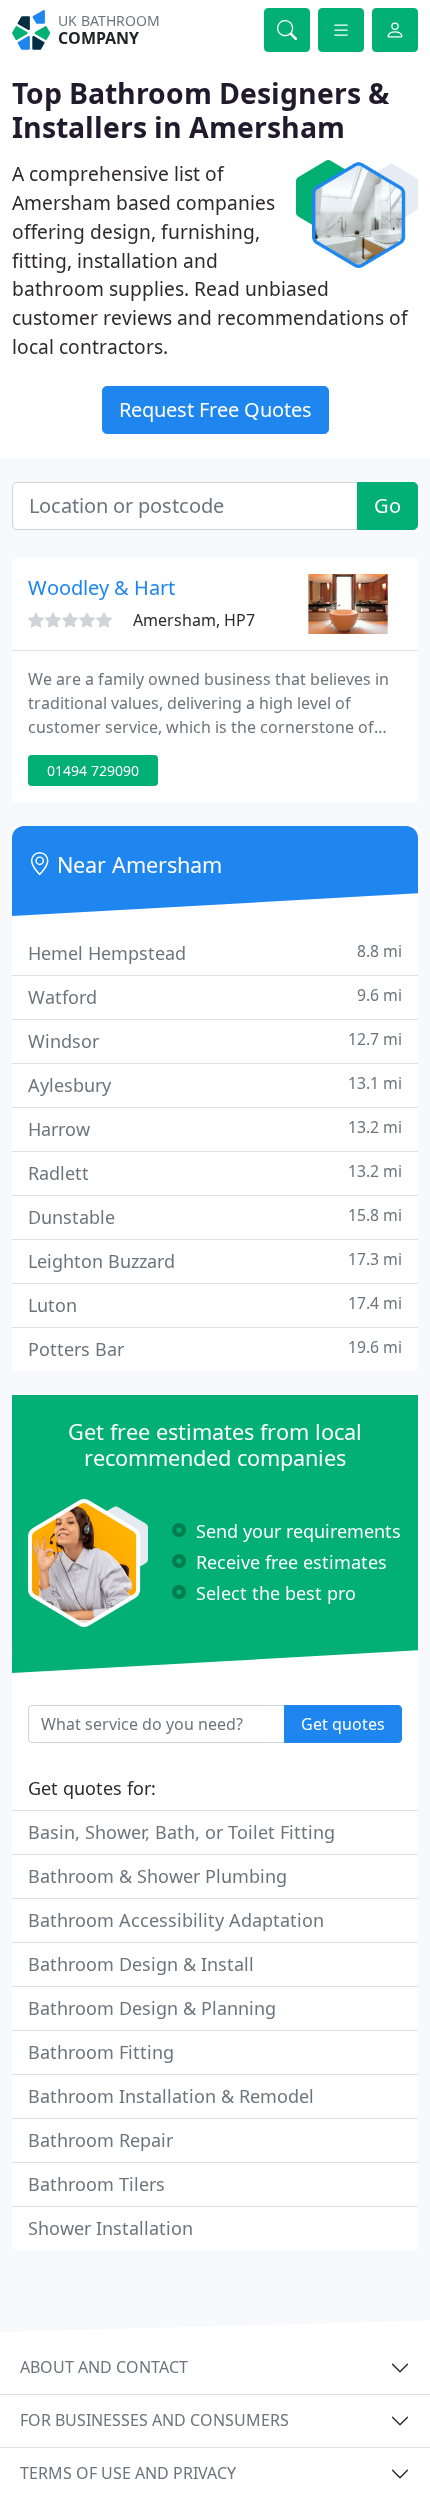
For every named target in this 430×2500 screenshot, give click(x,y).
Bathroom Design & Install (141, 1964)
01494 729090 (93, 770)
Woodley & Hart (101, 587)
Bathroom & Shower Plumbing (157, 1876)
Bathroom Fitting (101, 2052)
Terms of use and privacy (128, 2473)
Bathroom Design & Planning (152, 2008)
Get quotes (343, 1724)
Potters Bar (215, 1348)
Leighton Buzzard (215, 1260)
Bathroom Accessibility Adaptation (176, 1920)
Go (387, 505)
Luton (215, 1304)
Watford (215, 996)
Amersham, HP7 (194, 620)
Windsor (215, 1040)
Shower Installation (110, 2228)
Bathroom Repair (100, 2140)
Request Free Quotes (215, 409)
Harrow (215, 1128)
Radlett (215, 1172)
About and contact (104, 2367)
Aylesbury (215, 1084)
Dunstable (215, 1216)
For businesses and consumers (154, 2420)
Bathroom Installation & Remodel (171, 2096)
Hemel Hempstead (215, 952)
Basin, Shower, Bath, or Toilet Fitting (181, 1832)
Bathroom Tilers (96, 2184)
